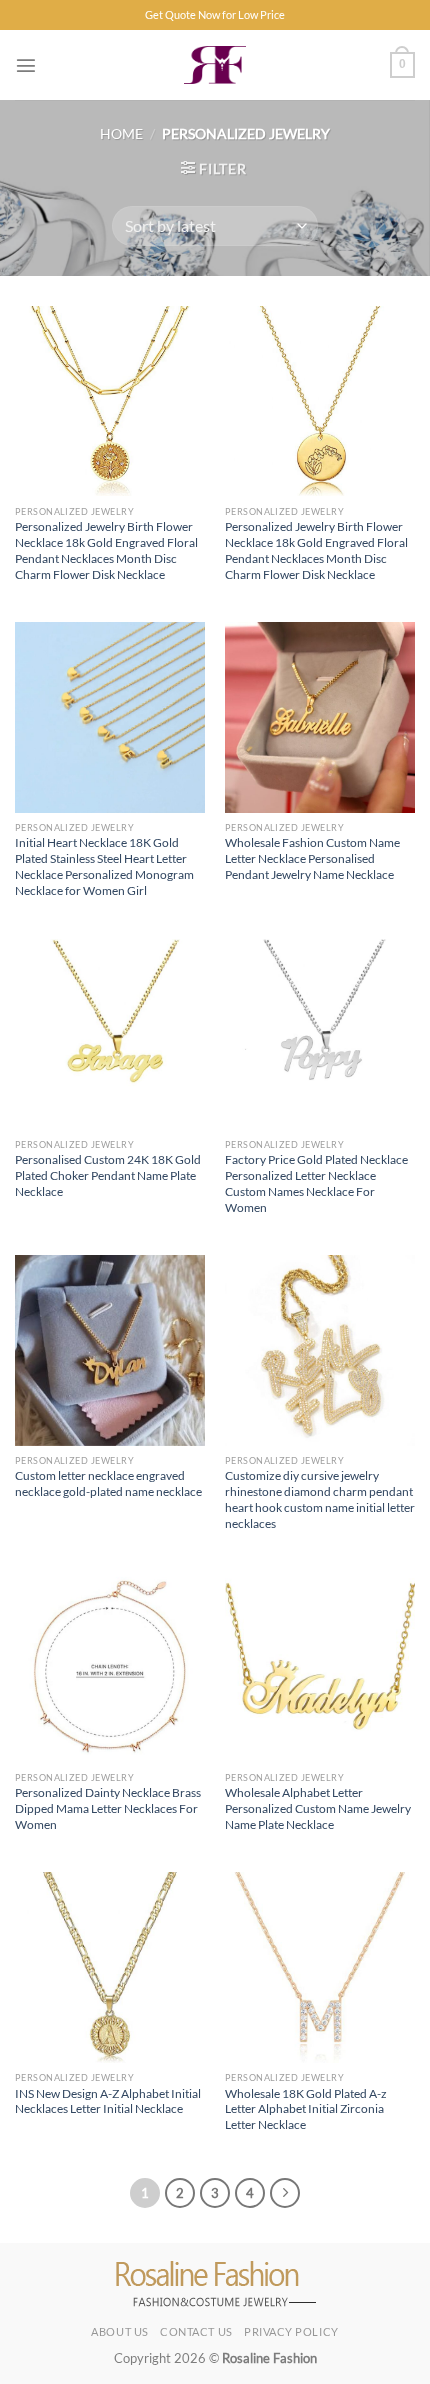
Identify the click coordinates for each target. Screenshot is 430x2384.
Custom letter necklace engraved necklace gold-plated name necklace (108, 1483)
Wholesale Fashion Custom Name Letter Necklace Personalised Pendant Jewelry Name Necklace (312, 858)
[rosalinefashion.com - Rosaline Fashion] (215, 65)
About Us (119, 2331)
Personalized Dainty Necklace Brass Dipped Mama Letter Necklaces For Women (108, 1808)
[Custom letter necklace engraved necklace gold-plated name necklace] (110, 1350)
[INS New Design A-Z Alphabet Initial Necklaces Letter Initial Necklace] (110, 1967)
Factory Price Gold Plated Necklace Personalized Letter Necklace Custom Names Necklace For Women (316, 1183)
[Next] (285, 2193)
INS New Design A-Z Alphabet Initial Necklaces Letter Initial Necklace (108, 2101)
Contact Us (196, 2331)
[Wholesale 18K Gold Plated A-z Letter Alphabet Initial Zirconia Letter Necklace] (320, 1967)
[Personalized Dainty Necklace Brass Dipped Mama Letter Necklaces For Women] (110, 1667)
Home (121, 133)
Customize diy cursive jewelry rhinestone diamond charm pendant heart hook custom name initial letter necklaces (320, 1499)
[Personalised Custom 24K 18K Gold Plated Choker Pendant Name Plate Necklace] (110, 1034)
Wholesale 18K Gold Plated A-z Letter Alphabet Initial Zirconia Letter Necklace (306, 2109)
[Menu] (26, 65)
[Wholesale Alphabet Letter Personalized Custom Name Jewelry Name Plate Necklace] (320, 1667)
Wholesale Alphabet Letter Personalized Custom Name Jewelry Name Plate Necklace (318, 1808)
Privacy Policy (291, 2331)
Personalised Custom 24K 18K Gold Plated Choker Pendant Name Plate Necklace (108, 1175)
